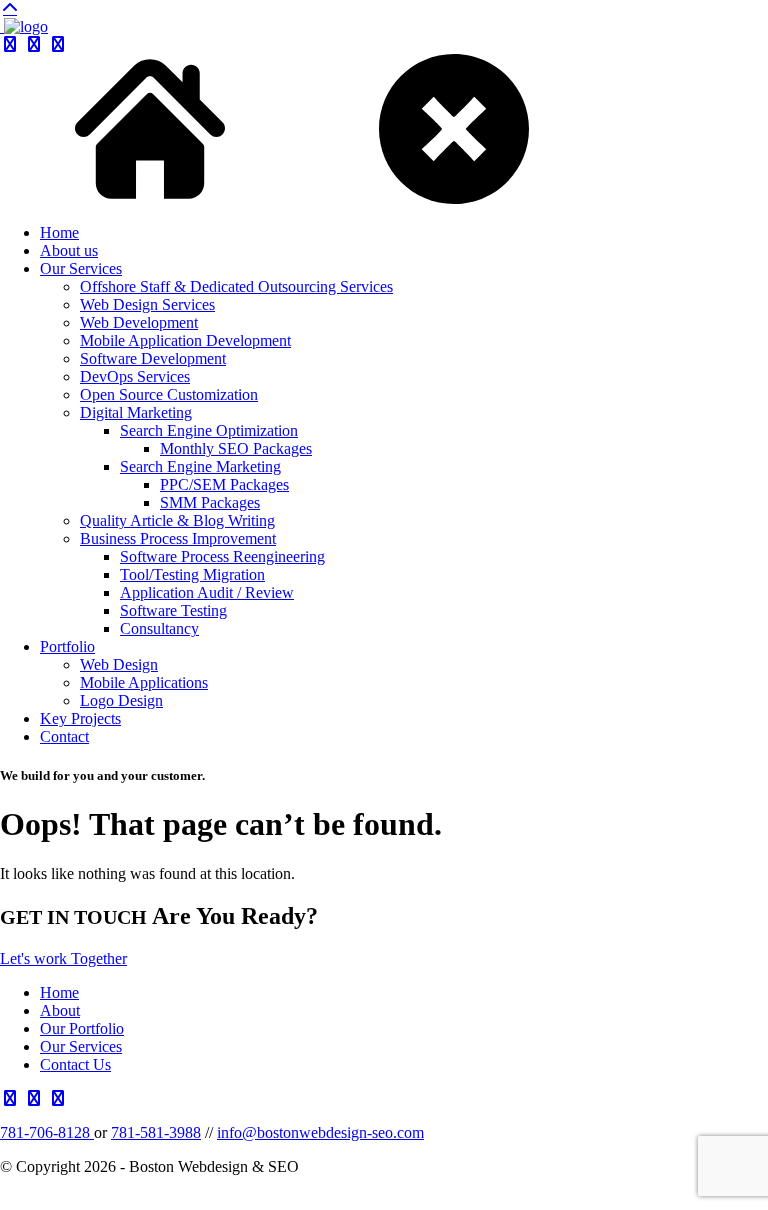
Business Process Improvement (178, 538)
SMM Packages (210, 502)
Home (59, 232)
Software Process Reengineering (222, 556)
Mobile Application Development (185, 340)
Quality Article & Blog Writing (177, 520)
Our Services (81, 268)
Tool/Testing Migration (192, 574)
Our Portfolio (82, 1028)
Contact (64, 736)
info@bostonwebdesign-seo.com (320, 1132)
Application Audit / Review (207, 592)
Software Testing (173, 610)
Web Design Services (147, 304)
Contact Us (75, 1064)
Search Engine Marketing (200, 466)
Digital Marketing (136, 412)
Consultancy (159, 628)
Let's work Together (63, 958)
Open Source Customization (169, 394)
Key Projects (80, 718)
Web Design (119, 664)
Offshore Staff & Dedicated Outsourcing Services (236, 286)
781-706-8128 (47, 1132)
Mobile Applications (144, 682)
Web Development (139, 322)
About (60, 1010)
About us (69, 250)
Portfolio (67, 646)
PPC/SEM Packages (224, 484)
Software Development (153, 358)
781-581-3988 (156, 1132)
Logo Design (121, 700)
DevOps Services (135, 376)
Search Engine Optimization (209, 430)
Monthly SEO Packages (236, 448)
